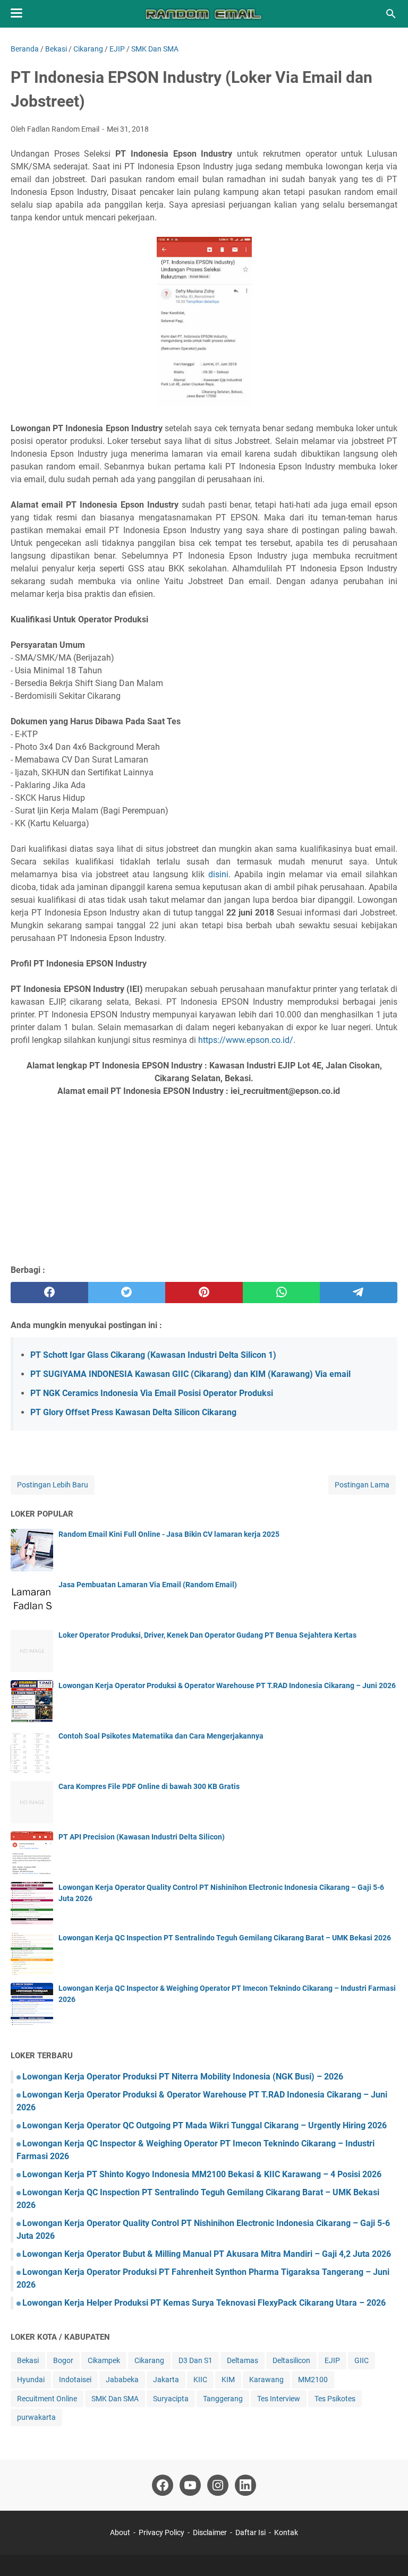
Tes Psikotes (335, 2399)
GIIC (362, 2360)
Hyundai (31, 2380)
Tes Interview (279, 2399)
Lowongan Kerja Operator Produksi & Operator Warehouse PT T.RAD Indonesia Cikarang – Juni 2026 (227, 1685)
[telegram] (359, 1293)
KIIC (200, 2380)
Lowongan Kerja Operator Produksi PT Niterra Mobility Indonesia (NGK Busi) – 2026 (183, 2077)
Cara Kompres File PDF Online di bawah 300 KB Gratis (149, 1786)
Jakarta (166, 2380)
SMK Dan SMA (115, 2399)
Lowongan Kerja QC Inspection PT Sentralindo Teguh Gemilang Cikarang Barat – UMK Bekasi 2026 (225, 1938)
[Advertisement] (204, 1179)
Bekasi (28, 2360)
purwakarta (36, 2417)
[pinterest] (204, 1293)
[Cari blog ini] (391, 14)
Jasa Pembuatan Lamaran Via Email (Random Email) (148, 1585)
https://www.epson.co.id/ (246, 1040)
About (120, 2532)
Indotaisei (75, 2380)
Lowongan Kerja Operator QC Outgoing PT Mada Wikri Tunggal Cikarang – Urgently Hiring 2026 (205, 2125)
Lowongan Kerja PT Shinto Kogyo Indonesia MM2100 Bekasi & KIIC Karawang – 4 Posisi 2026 (202, 2174)
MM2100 (313, 2380)
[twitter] (127, 1293)
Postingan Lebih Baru (53, 1485)
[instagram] (218, 2485)
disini (218, 874)
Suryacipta (171, 2399)
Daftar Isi (251, 2532)
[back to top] (387, 2552)
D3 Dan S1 (195, 2360)
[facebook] (49, 1293)
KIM (228, 2380)
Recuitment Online (47, 2399)
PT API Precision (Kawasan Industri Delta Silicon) (142, 1837)
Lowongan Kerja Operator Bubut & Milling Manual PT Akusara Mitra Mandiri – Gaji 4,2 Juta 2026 (207, 2254)
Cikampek (104, 2360)
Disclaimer (210, 2532)
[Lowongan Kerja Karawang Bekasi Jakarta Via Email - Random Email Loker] (204, 14)
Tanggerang (223, 2399)
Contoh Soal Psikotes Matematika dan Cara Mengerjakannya (161, 1736)
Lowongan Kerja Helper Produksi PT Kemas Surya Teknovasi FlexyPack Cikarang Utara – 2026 (204, 2303)
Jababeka (122, 2380)
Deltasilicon (291, 2360)
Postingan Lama (362, 1485)
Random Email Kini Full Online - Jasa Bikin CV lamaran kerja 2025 (169, 1534)
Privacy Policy (161, 2532)
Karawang (266, 2380)
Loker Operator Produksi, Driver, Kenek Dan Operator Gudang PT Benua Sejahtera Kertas (207, 1635)
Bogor (63, 2360)
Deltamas (243, 2360)
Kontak (286, 2532)
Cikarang (149, 2360)
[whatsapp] (282, 1293)
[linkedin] (245, 2485)
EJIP (332, 2360)
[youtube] (190, 2485)
